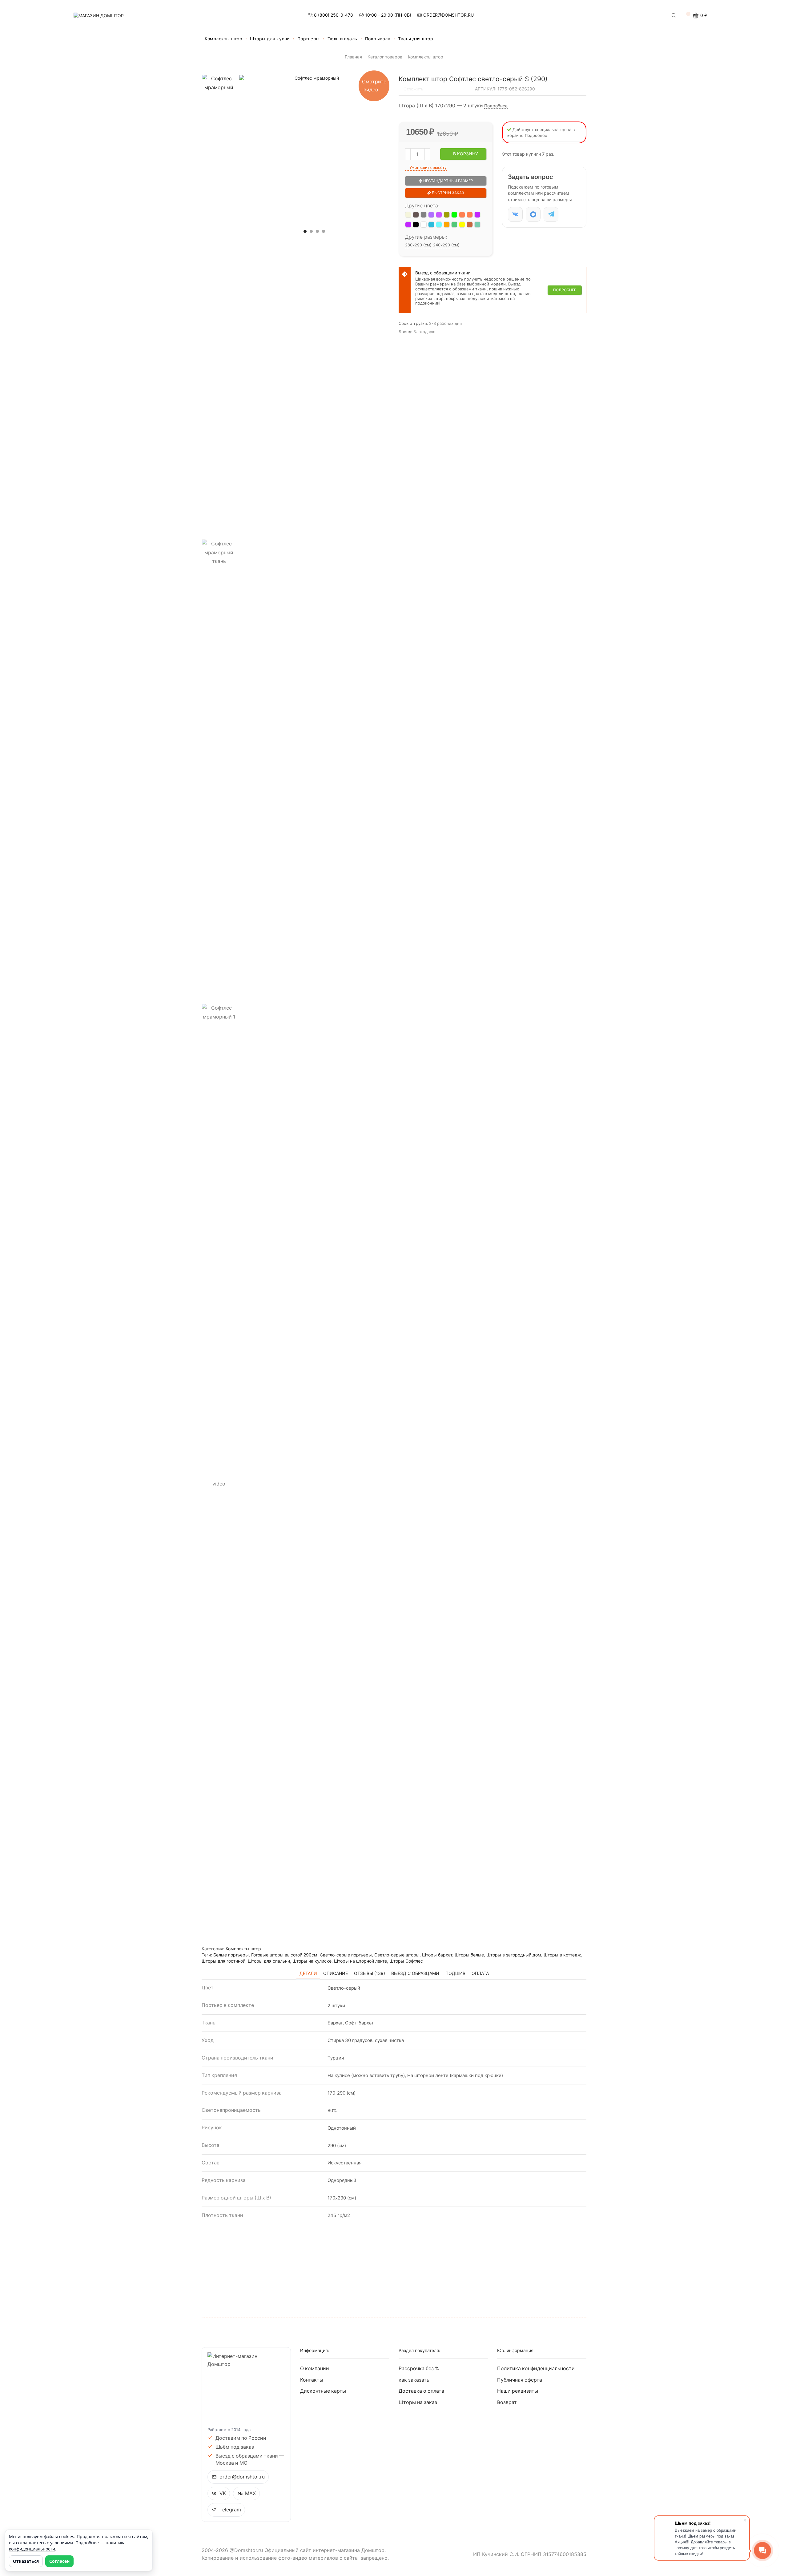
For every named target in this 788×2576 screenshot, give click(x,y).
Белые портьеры (231, 1955)
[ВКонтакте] (515, 214)
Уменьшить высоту (427, 167)
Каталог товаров (385, 57)
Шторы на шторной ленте (360, 1961)
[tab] (308, 1973)
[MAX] (533, 214)
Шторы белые (469, 1955)
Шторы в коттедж (562, 1955)
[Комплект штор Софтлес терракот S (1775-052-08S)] (470, 225)
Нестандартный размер (448, 181)
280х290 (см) (418, 245)
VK (223, 2493)
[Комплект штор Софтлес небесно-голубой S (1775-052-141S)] (439, 225)
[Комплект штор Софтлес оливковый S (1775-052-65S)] (447, 215)
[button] (305, 231)
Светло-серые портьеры (346, 1955)
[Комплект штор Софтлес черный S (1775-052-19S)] (416, 225)
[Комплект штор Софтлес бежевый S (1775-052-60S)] (408, 215)
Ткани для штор (416, 39)
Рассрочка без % (419, 2369)
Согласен (59, 2561)
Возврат (507, 2402)
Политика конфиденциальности (536, 2369)
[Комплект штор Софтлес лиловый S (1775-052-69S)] (477, 215)
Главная (353, 57)
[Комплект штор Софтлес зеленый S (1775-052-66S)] (454, 215)
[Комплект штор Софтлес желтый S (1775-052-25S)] (462, 225)
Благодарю (424, 332)
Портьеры (309, 39)
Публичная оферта (520, 2380)
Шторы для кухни (270, 39)
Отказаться (26, 2561)
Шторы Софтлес (406, 1961)
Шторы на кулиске (312, 1961)
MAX (250, 2493)
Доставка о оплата (421, 2391)
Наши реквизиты (518, 2391)
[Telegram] (551, 214)
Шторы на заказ (418, 2402)
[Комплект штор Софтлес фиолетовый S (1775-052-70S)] (408, 225)
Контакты (312, 2380)
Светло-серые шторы (397, 1955)
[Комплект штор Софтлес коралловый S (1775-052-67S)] (462, 215)
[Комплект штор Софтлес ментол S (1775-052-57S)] (477, 225)
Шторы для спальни (269, 1961)
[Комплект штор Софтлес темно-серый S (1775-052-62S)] (424, 215)
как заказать (414, 2380)
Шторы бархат (437, 1955)
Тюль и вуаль (342, 39)
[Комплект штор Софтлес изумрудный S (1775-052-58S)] (454, 225)
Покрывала (378, 39)
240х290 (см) (446, 245)
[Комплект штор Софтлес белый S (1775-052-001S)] (424, 225)
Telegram (230, 2510)
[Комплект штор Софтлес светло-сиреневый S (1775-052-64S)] (439, 215)
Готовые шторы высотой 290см (284, 1955)
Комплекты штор (223, 39)
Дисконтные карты (323, 2391)
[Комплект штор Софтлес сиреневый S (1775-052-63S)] (431, 215)
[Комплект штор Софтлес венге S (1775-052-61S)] (416, 215)
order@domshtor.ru (242, 2477)
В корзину (466, 154)
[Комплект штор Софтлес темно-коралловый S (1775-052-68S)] (470, 215)
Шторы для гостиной (223, 1961)
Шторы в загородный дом (514, 1955)
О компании (315, 2369)
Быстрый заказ (448, 193)
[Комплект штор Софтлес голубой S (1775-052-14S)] (431, 225)
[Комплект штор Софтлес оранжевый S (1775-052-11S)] (447, 225)
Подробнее (496, 106)
